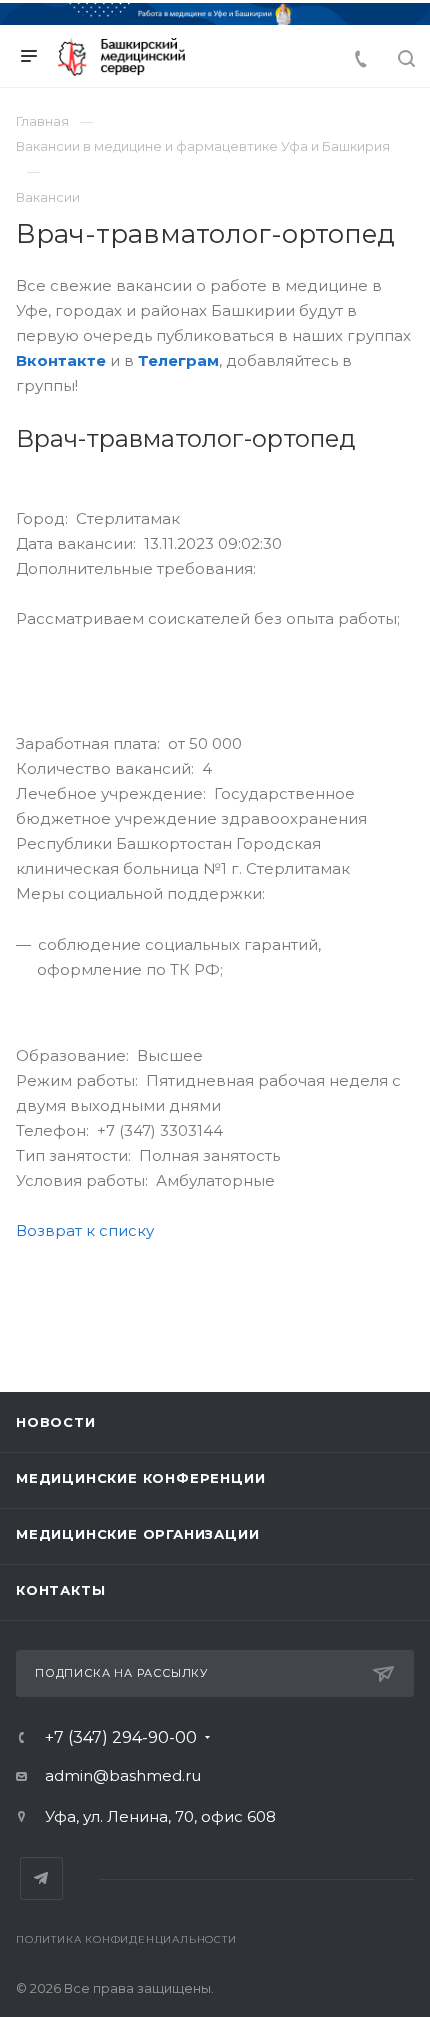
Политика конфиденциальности (126, 1939)
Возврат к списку (85, 1230)
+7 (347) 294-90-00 (121, 1738)
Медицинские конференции (140, 1478)
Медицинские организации (137, 1534)
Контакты (60, 1590)
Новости (56, 1422)
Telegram (41, 1878)
